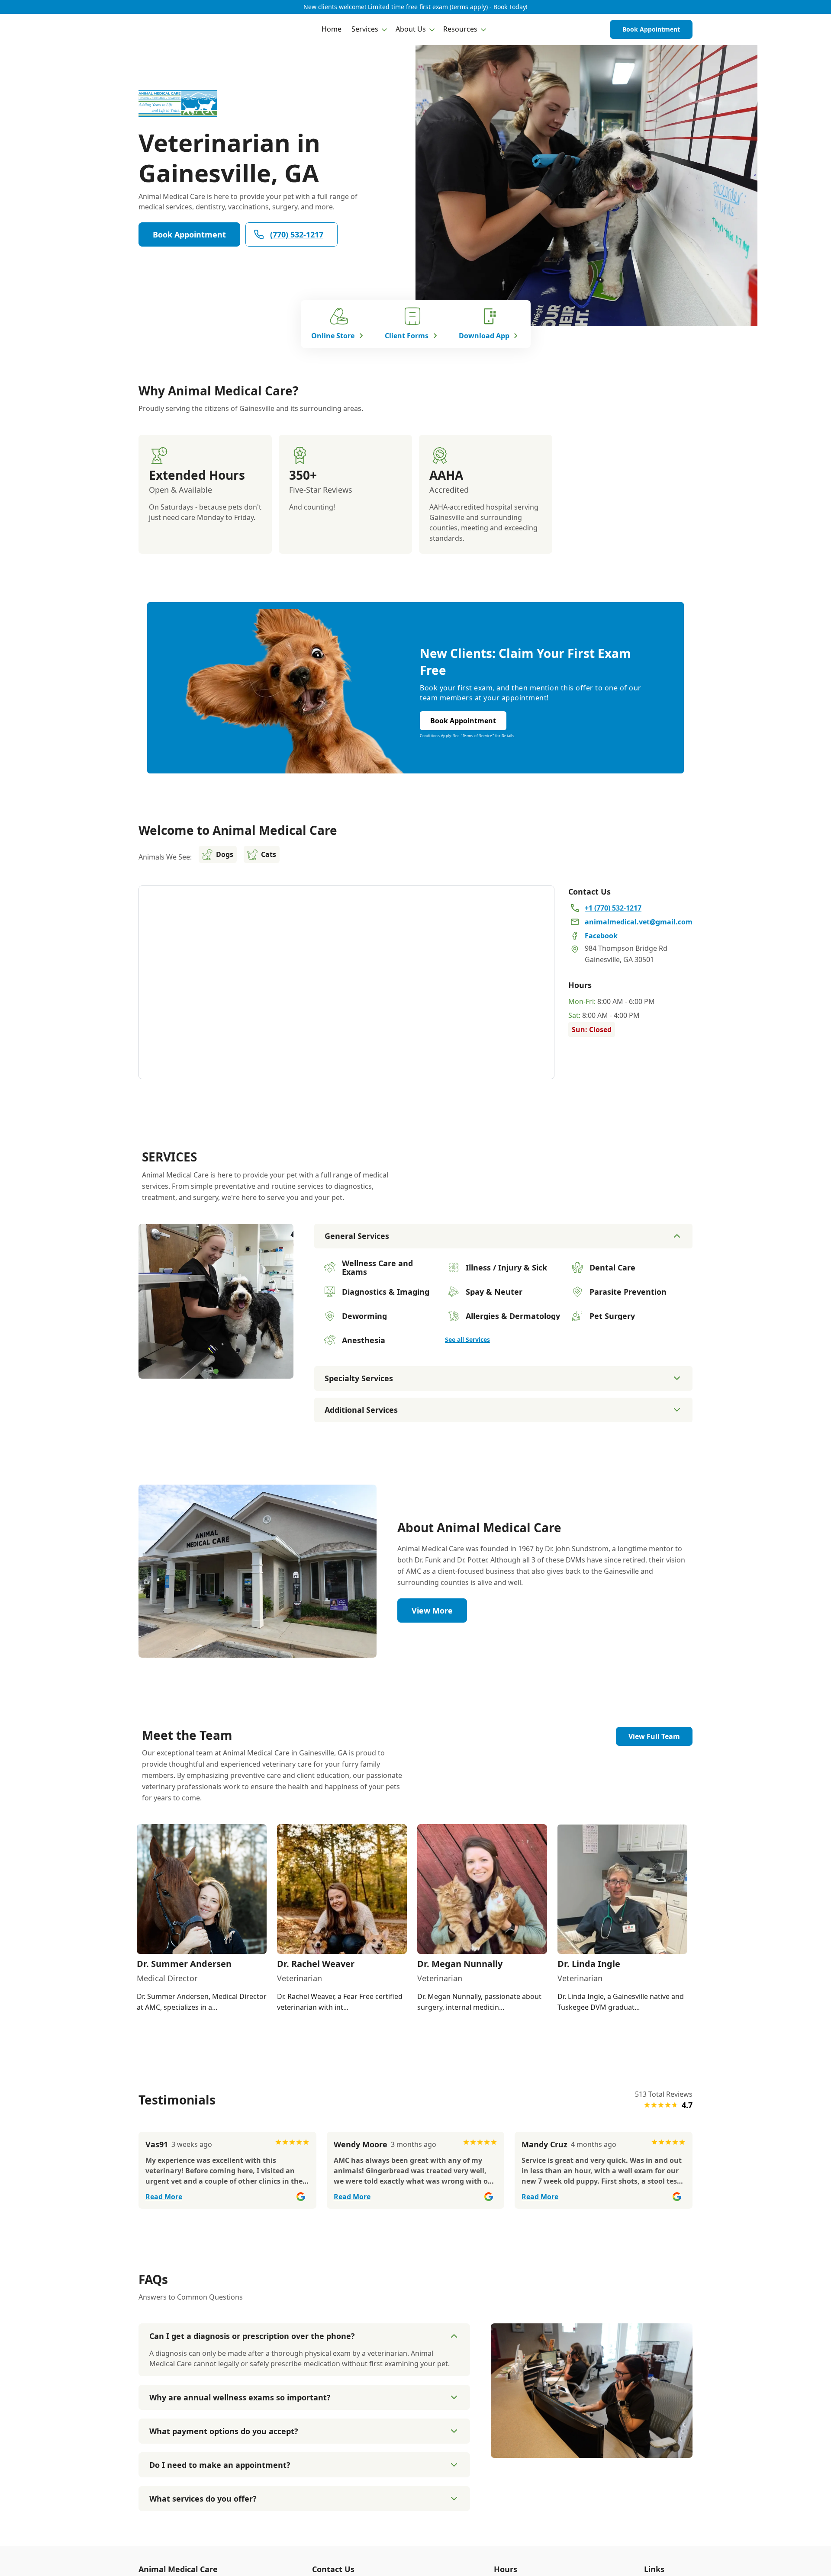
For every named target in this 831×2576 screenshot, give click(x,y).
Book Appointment (651, 29)
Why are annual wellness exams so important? (240, 2397)
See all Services (467, 1339)
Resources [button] (460, 29)
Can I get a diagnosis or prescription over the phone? (252, 2336)
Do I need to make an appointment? (220, 2465)
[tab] (216, 1371)
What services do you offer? (203, 2499)
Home (332, 29)
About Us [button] (411, 29)
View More (432, 1610)
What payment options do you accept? (224, 2431)
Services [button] (365, 29)
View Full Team (654, 1736)
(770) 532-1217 (297, 234)
